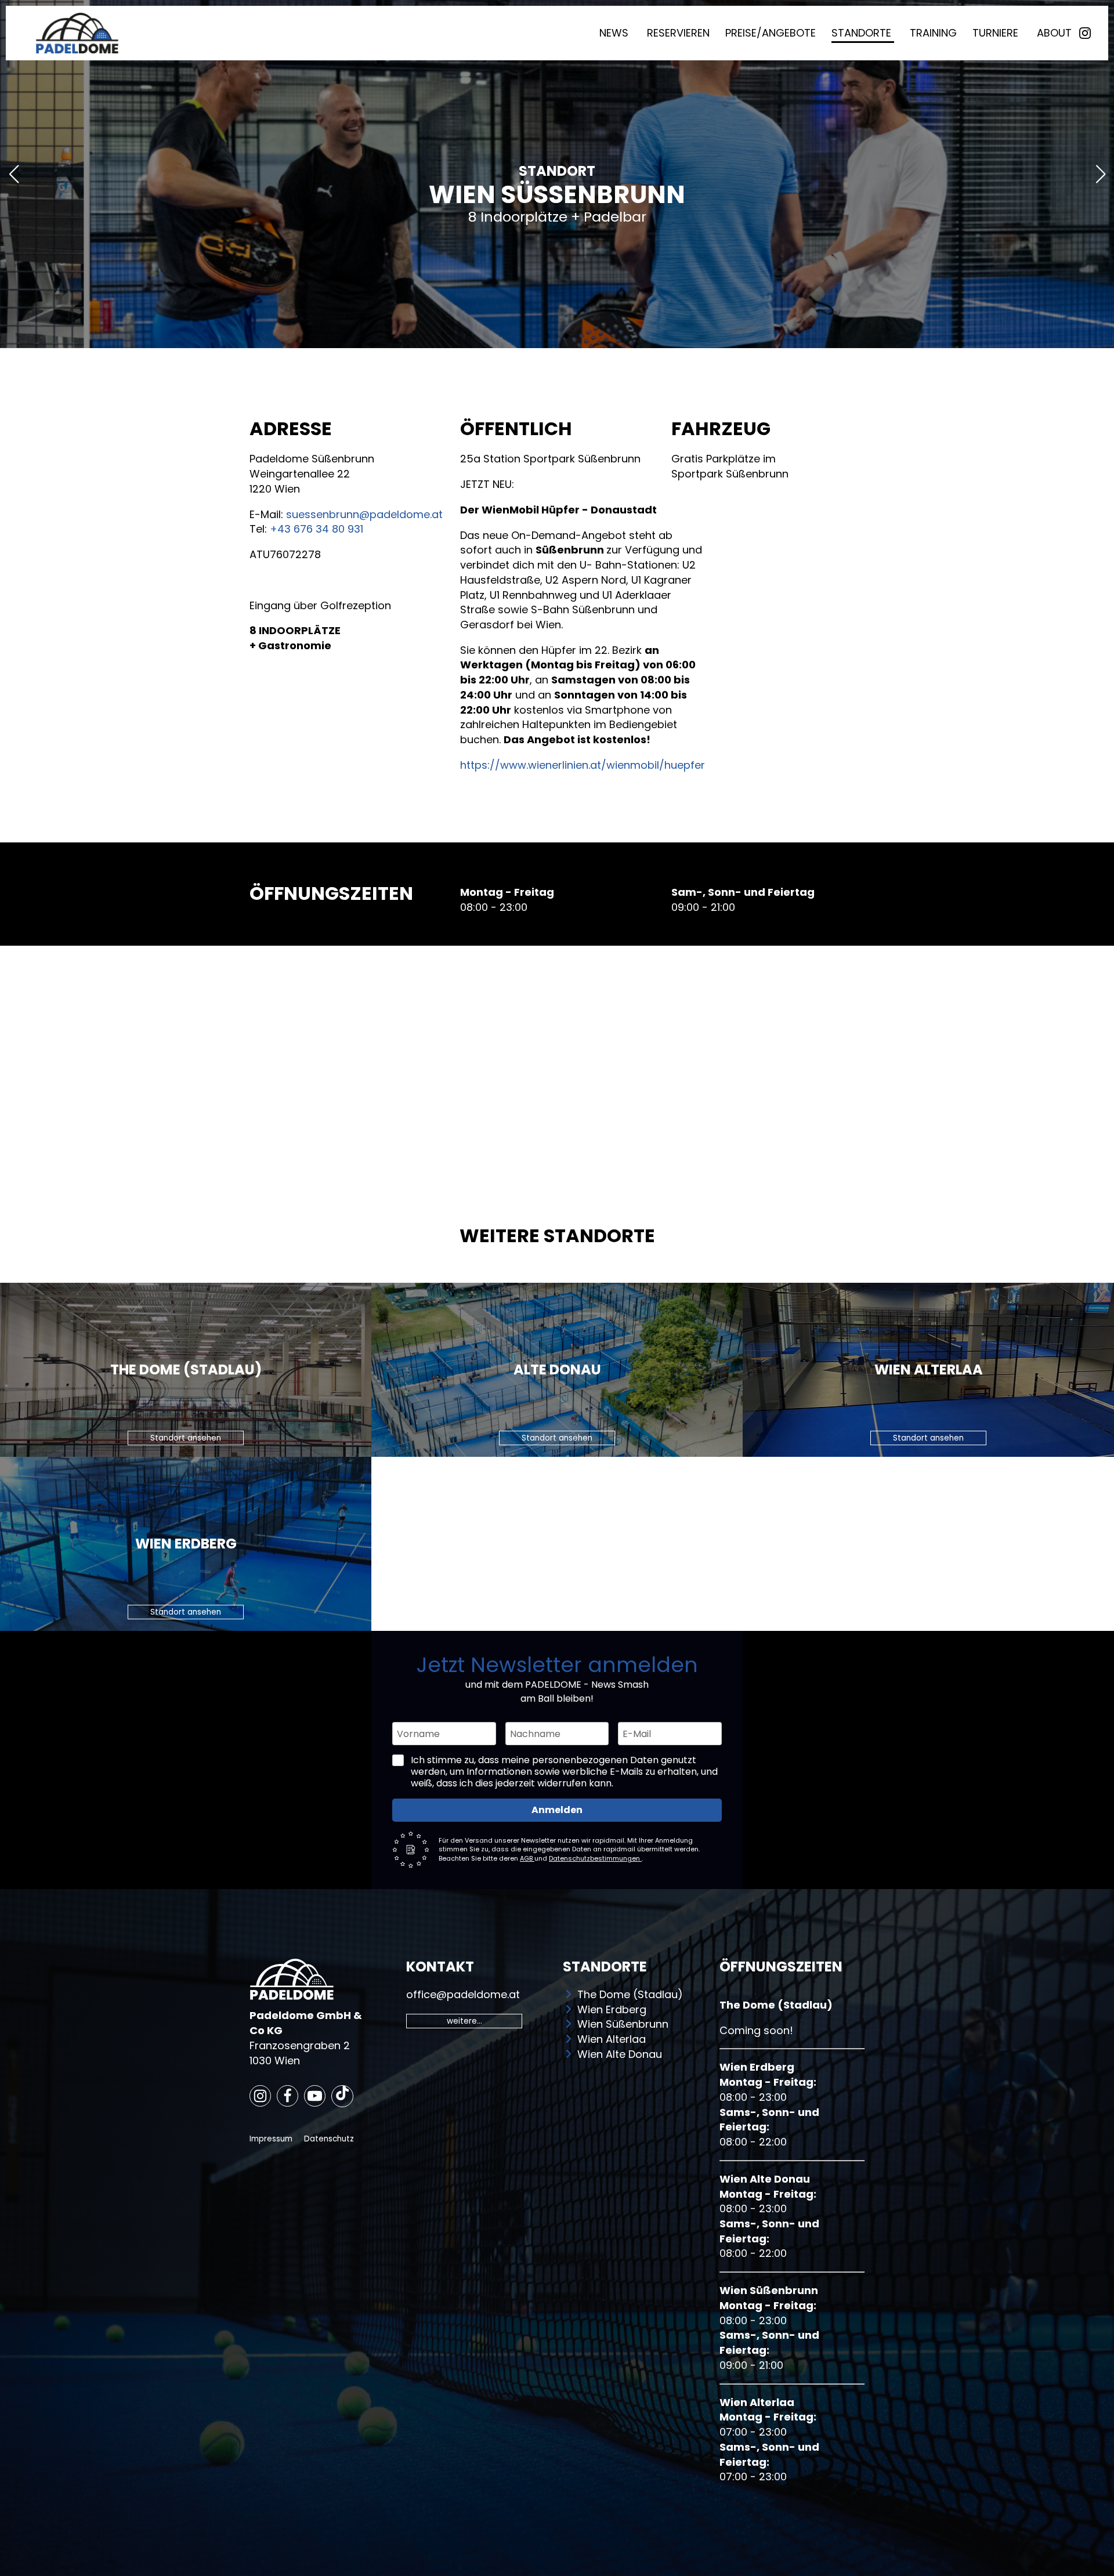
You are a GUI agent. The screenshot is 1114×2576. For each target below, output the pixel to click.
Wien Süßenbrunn (623, 2024)
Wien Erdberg (612, 2009)
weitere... (464, 2021)
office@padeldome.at (463, 1994)
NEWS (615, 33)
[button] (548, 336)
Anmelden (557, 1810)
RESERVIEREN (678, 33)
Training (933, 33)
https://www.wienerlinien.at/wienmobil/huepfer (583, 765)
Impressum (271, 2139)
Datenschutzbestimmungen (595, 1858)
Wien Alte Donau (620, 2054)
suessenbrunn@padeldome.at (364, 514)
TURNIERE (997, 33)
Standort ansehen (186, 1438)
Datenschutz (329, 2139)
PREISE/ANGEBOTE (771, 33)
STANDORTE (863, 33)
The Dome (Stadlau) (630, 1994)
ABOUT (1054, 33)
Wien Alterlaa (612, 2039)
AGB (527, 1858)
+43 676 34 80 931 (317, 529)
